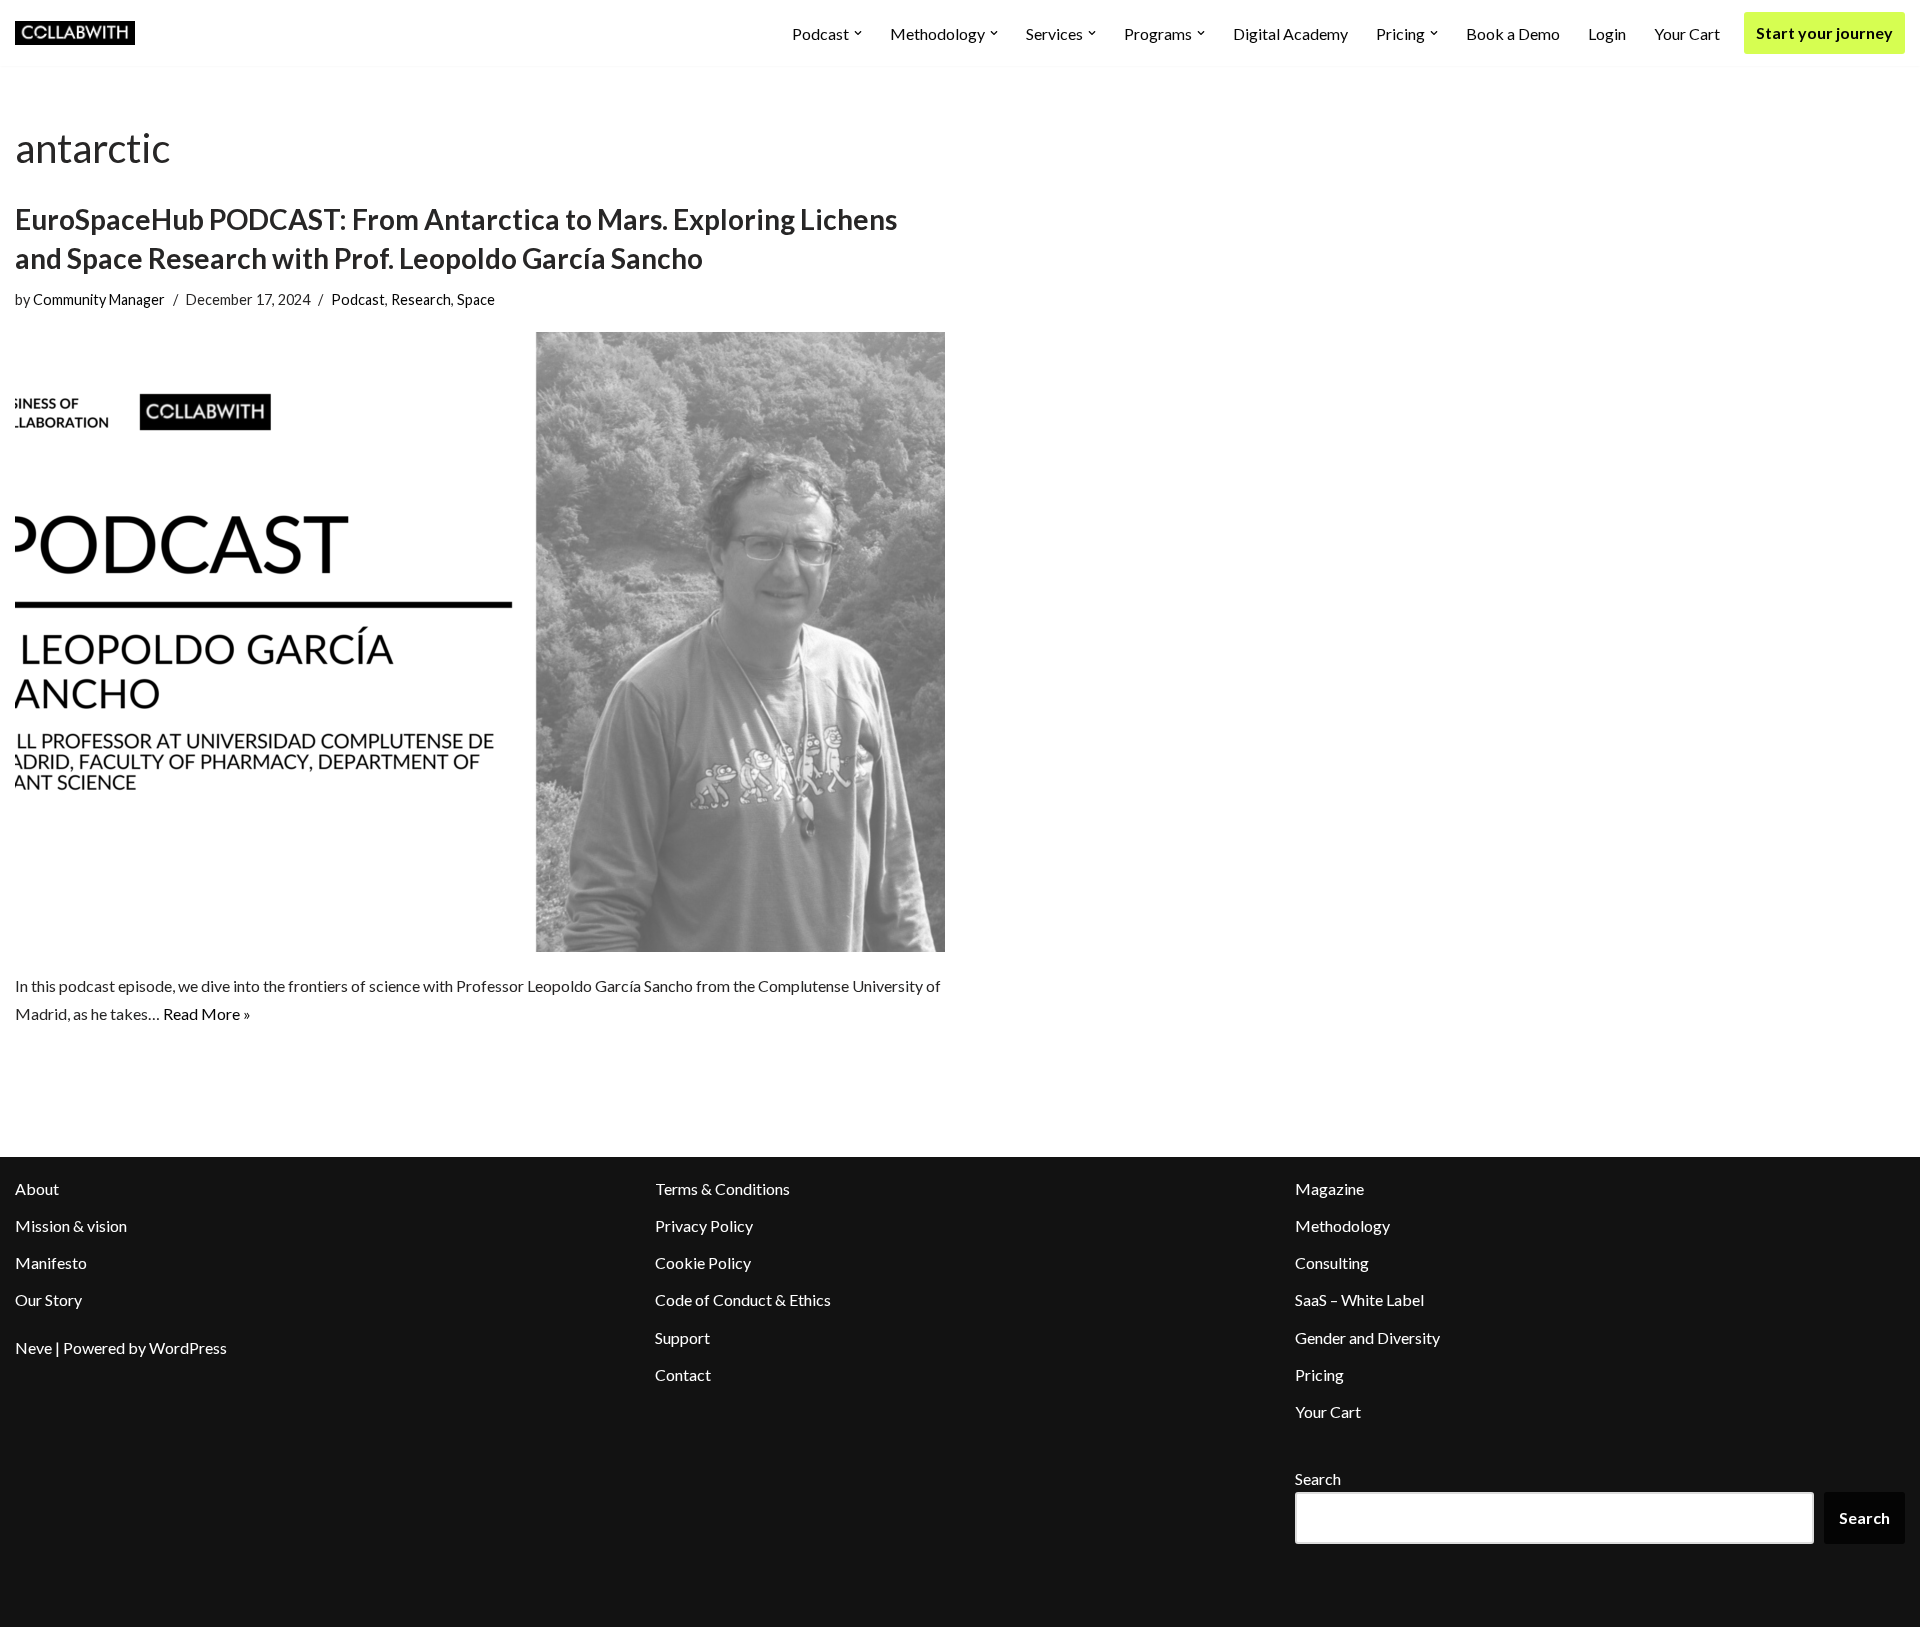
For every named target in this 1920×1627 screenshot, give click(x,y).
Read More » (207, 1013)
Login (1607, 33)
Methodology (1342, 1225)
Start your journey (1824, 32)
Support (682, 1337)
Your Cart (1687, 33)
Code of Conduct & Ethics (743, 1299)
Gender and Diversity (1367, 1337)
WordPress (188, 1347)
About (37, 1188)
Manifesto (51, 1262)
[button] (858, 33)
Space (476, 299)
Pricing (1319, 1374)
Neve (33, 1347)
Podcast (358, 299)
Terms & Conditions (722, 1188)
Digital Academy (1290, 33)
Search (1318, 1478)
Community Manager (99, 299)
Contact (683, 1374)
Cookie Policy (703, 1262)
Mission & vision (71, 1225)
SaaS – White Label (1359, 1299)
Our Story (48, 1299)
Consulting (1332, 1262)
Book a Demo (1513, 33)
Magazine (1329, 1188)
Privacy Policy (704, 1225)
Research (421, 299)
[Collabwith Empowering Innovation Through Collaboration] (75, 33)
